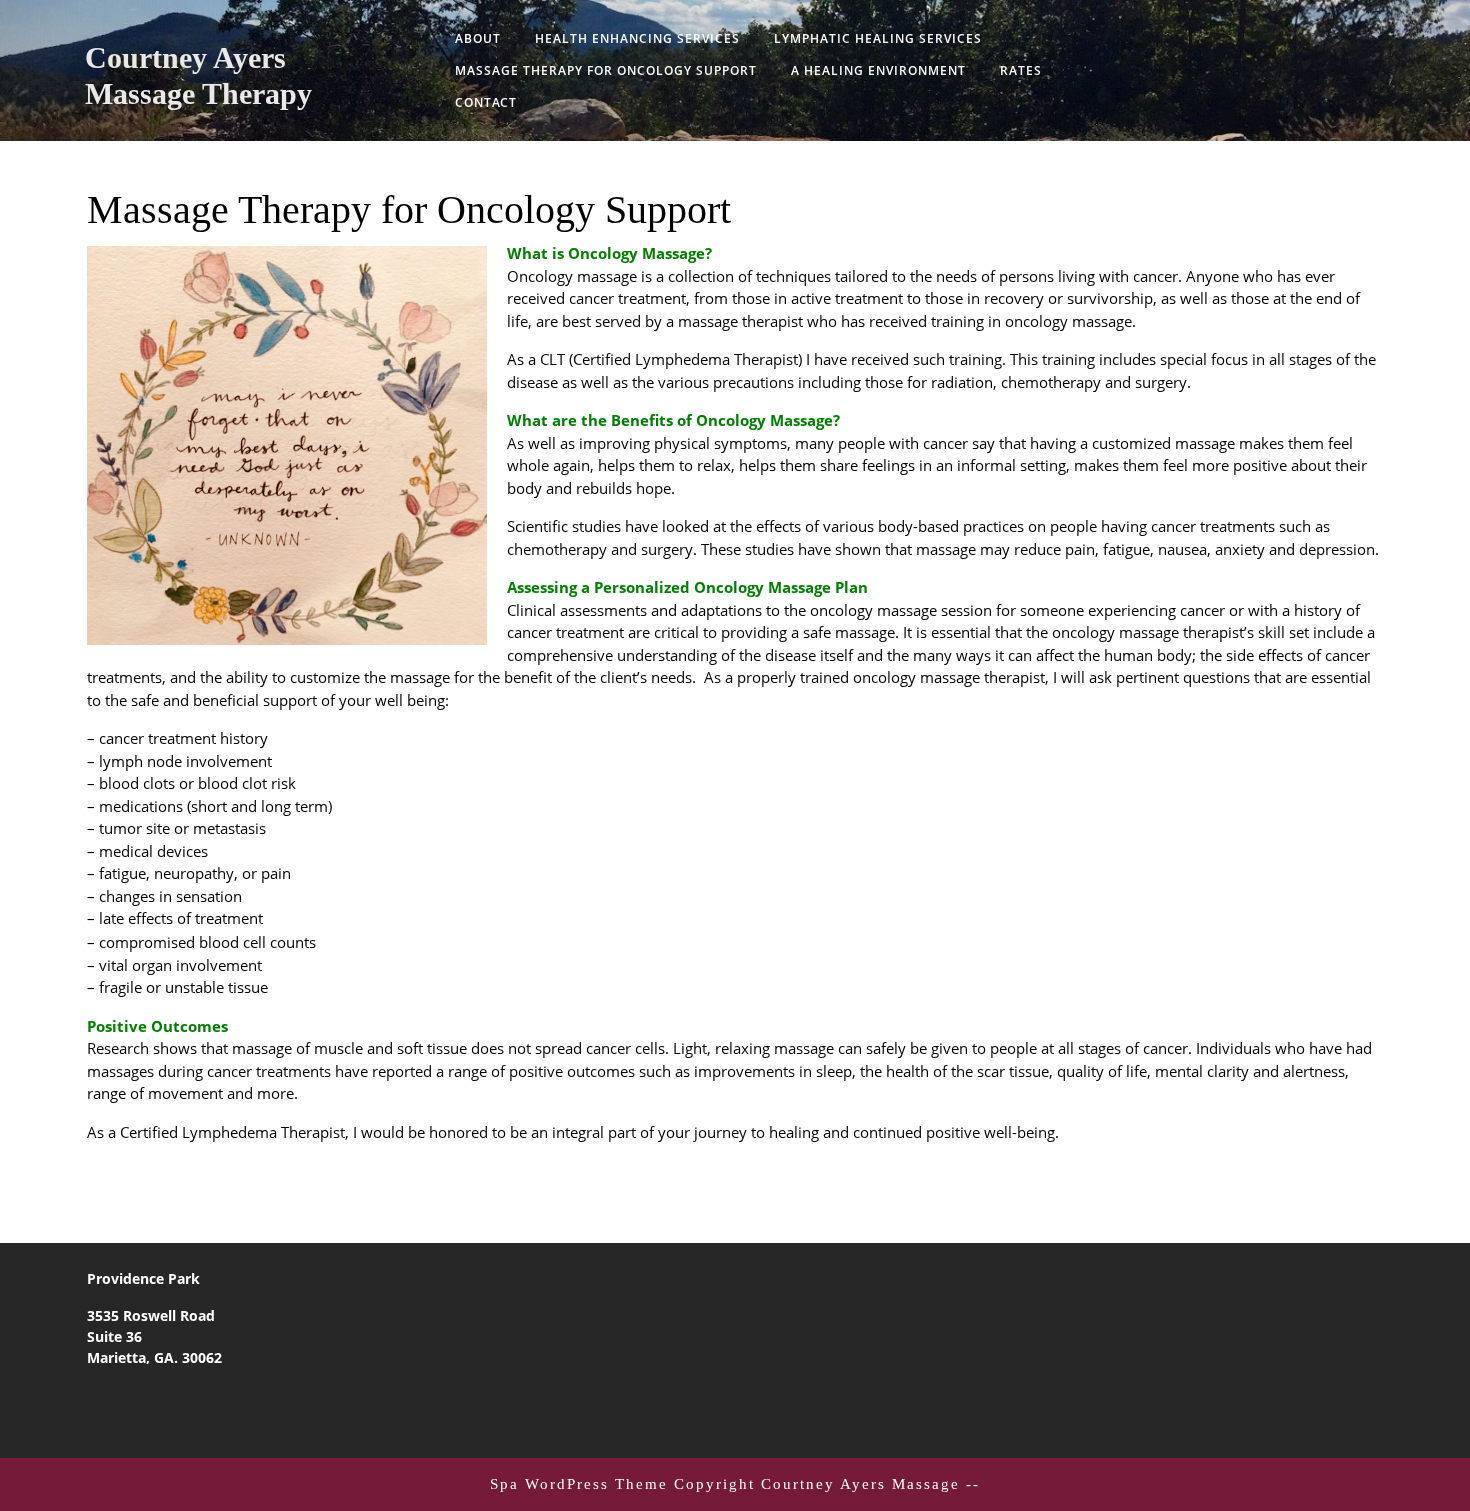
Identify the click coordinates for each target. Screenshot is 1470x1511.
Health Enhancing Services (637, 38)
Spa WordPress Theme (579, 1484)
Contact (486, 102)
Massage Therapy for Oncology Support (606, 70)
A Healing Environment (878, 70)
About (478, 38)
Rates (1021, 70)
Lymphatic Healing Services (878, 38)
